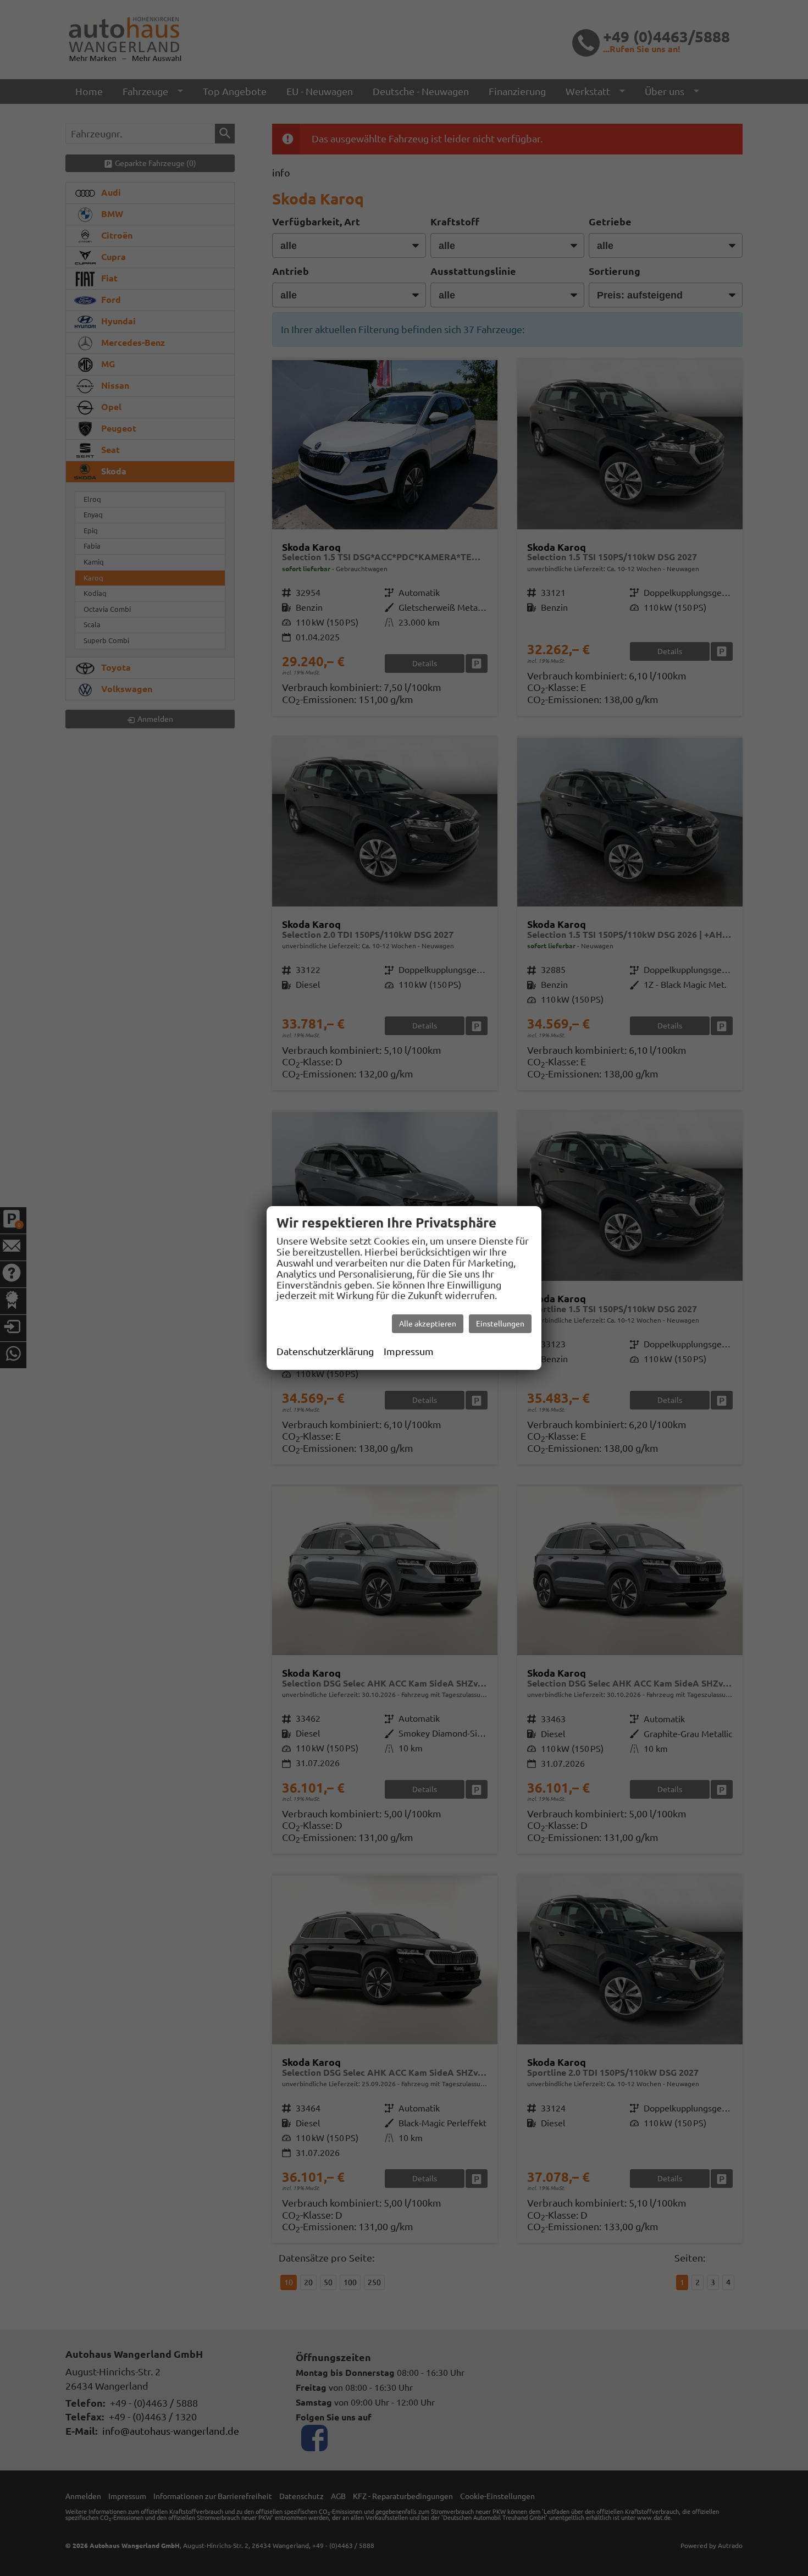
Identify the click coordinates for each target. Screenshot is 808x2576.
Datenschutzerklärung (325, 1351)
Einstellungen (500, 1324)
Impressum (409, 1351)
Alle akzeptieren (428, 1324)
